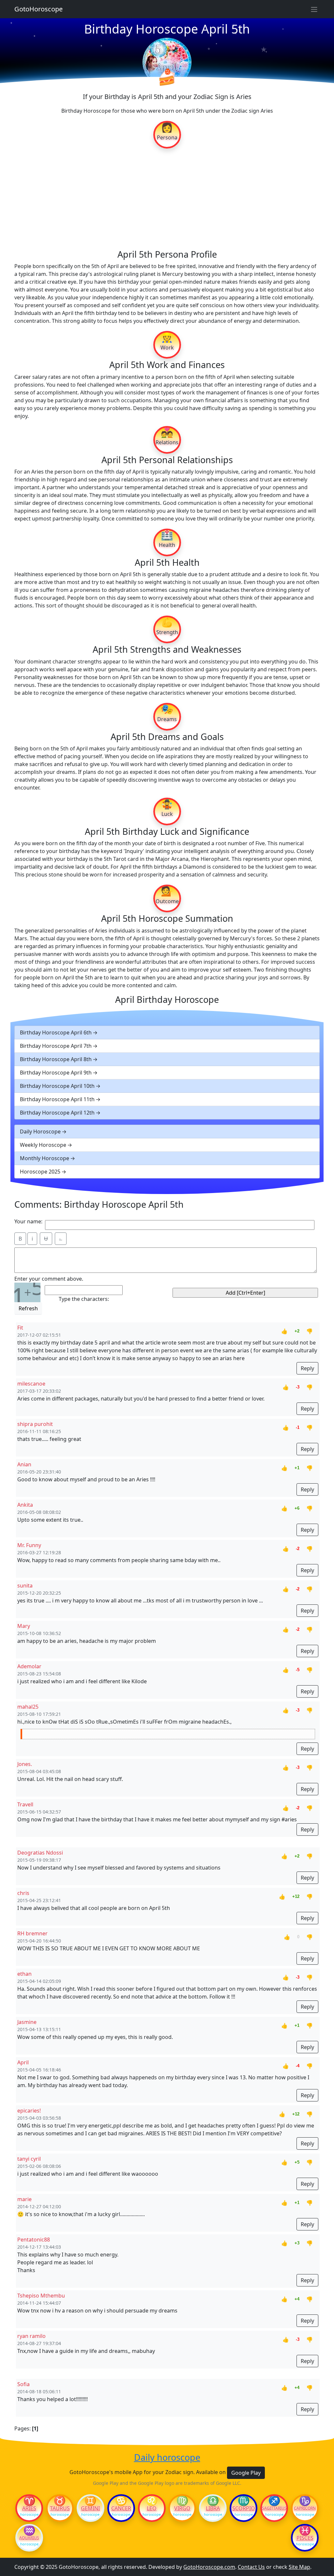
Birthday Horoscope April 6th (56, 1032)
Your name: (28, 1221)
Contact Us (251, 2567)
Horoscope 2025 (40, 1172)
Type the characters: (84, 1299)
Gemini (90, 2508)
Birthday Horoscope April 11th (57, 1099)
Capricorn (305, 2508)
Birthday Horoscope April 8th (56, 1059)
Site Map (299, 2567)
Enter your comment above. (49, 1279)
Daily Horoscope (40, 1131)
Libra (213, 2508)
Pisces (305, 2538)
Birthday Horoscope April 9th (56, 1073)
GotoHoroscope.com (209, 2567)
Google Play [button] (246, 2473)
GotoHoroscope (38, 9)
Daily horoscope (167, 2457)
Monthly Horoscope (45, 1158)
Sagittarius (274, 2508)
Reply (307, 1368)
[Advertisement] (167, 198)
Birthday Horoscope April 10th (57, 1086)
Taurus (60, 2508)
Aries (29, 2508)
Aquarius (29, 2538)
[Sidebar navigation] (314, 9)
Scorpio (244, 2508)
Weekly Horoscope (43, 1145)
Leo (152, 2508)
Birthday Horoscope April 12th (57, 1113)
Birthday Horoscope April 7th (56, 1046)
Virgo (182, 2508)
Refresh (28, 1308)
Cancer (121, 2508)
